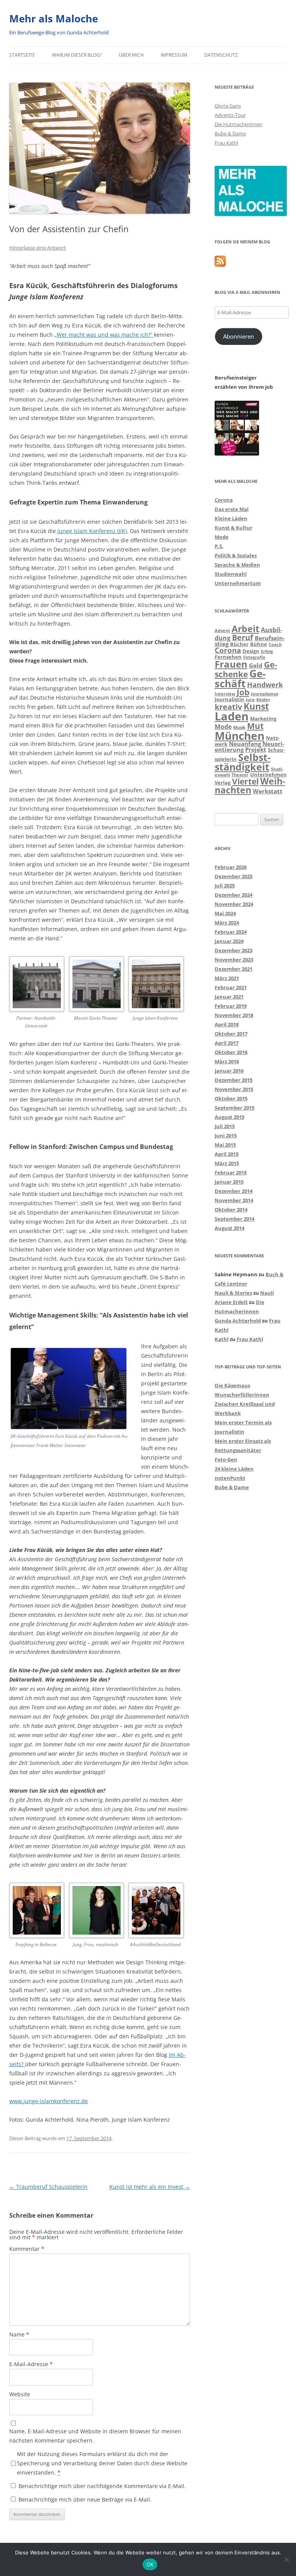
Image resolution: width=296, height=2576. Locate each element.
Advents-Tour (230, 115)
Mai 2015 (225, 1145)
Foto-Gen (226, 1459)
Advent (222, 631)
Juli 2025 (225, 886)
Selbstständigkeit (243, 762)
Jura (250, 700)
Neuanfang (245, 744)
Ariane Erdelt (231, 1302)
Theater (240, 775)
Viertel (245, 781)
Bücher (239, 644)
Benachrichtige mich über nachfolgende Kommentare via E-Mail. (102, 2486)
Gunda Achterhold (238, 1321)
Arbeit (246, 629)
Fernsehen (228, 657)
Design (251, 651)
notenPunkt (230, 1478)
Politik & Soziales (236, 555)
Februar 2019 (231, 1006)
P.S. (219, 546)
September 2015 (235, 1108)
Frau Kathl (226, 143)
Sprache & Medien (237, 565)
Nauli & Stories (233, 1293)
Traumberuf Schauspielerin (48, 2187)
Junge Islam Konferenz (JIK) (91, 531)
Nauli (267, 1293)
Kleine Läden (231, 518)
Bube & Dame (230, 133)
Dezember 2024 (234, 895)
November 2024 (234, 904)
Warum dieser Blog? (77, 55)
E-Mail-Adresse (31, 2364)
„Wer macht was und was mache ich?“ (104, 335)
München (240, 736)
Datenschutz (221, 55)
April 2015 (227, 1154)
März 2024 (227, 923)
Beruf (243, 637)
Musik (239, 727)
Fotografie (254, 657)
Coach (275, 644)
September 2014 (235, 1219)
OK (150, 2564)
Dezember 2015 (234, 1080)
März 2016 (227, 1061)
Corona (224, 500)
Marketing (263, 719)
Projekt (256, 749)
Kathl (222, 1339)
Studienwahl (231, 574)
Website (20, 2394)
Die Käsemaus (232, 1385)
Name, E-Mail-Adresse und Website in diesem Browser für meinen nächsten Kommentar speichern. (95, 2436)
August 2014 (230, 1228)
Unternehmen (268, 774)
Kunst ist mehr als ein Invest (150, 2187)
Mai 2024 (225, 913)
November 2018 (234, 1015)
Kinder (263, 700)
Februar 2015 (231, 1172)
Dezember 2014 (234, 1191)
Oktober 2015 (231, 1098)
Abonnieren (239, 336)
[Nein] (286, 2559)
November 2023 (234, 960)
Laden (232, 716)
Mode (222, 537)
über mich (131, 55)
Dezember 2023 (234, 950)
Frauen (231, 664)
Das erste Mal (232, 509)
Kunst (256, 706)
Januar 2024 (229, 941)
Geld (256, 665)
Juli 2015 (225, 1126)
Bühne (259, 644)
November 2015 (234, 1089)
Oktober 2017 (231, 1034)
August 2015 (230, 1117)
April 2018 (227, 1024)
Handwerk (265, 685)
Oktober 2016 (231, 1052)
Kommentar (27, 2249)
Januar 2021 (229, 997)
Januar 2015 (229, 1182)
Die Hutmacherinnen (239, 124)
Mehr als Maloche (54, 19)
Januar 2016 (229, 1071)
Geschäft (240, 678)
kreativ (228, 707)
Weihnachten (250, 786)
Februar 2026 (231, 867)
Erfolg (267, 651)
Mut (255, 726)
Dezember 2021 (234, 969)
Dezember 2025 (234, 876)
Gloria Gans (228, 106)
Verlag (223, 783)
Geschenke (246, 669)
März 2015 (227, 1163)
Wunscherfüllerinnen (242, 1395)
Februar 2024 (231, 932)
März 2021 (227, 978)
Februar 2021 (231, 987)
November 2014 (234, 1200)
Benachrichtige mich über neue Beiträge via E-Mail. (85, 2499)
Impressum (174, 55)
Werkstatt (268, 791)
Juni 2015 (226, 1135)
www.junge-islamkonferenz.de (49, 2101)
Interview (225, 694)
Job (243, 692)
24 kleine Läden (234, 1469)
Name (19, 2334)
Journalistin (230, 699)
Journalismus (265, 694)
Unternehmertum (238, 583)
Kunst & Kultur (234, 528)
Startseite (22, 55)
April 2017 (227, 1043)
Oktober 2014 (231, 1210)
